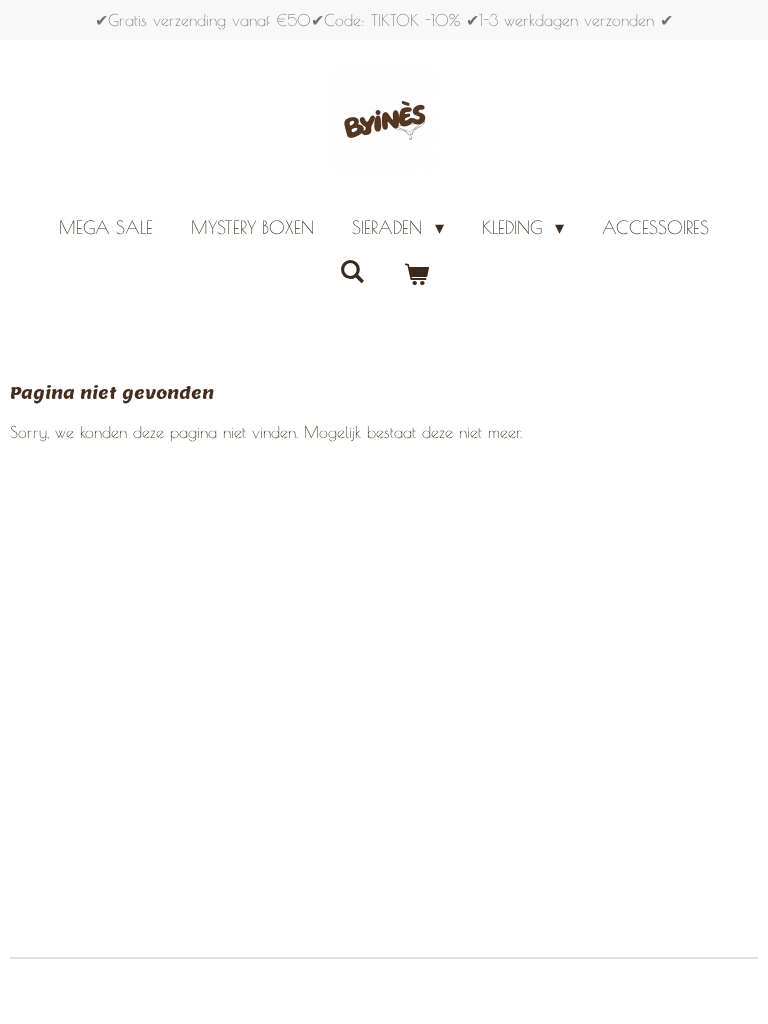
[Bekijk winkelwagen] (415, 274)
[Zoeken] (352, 271)
